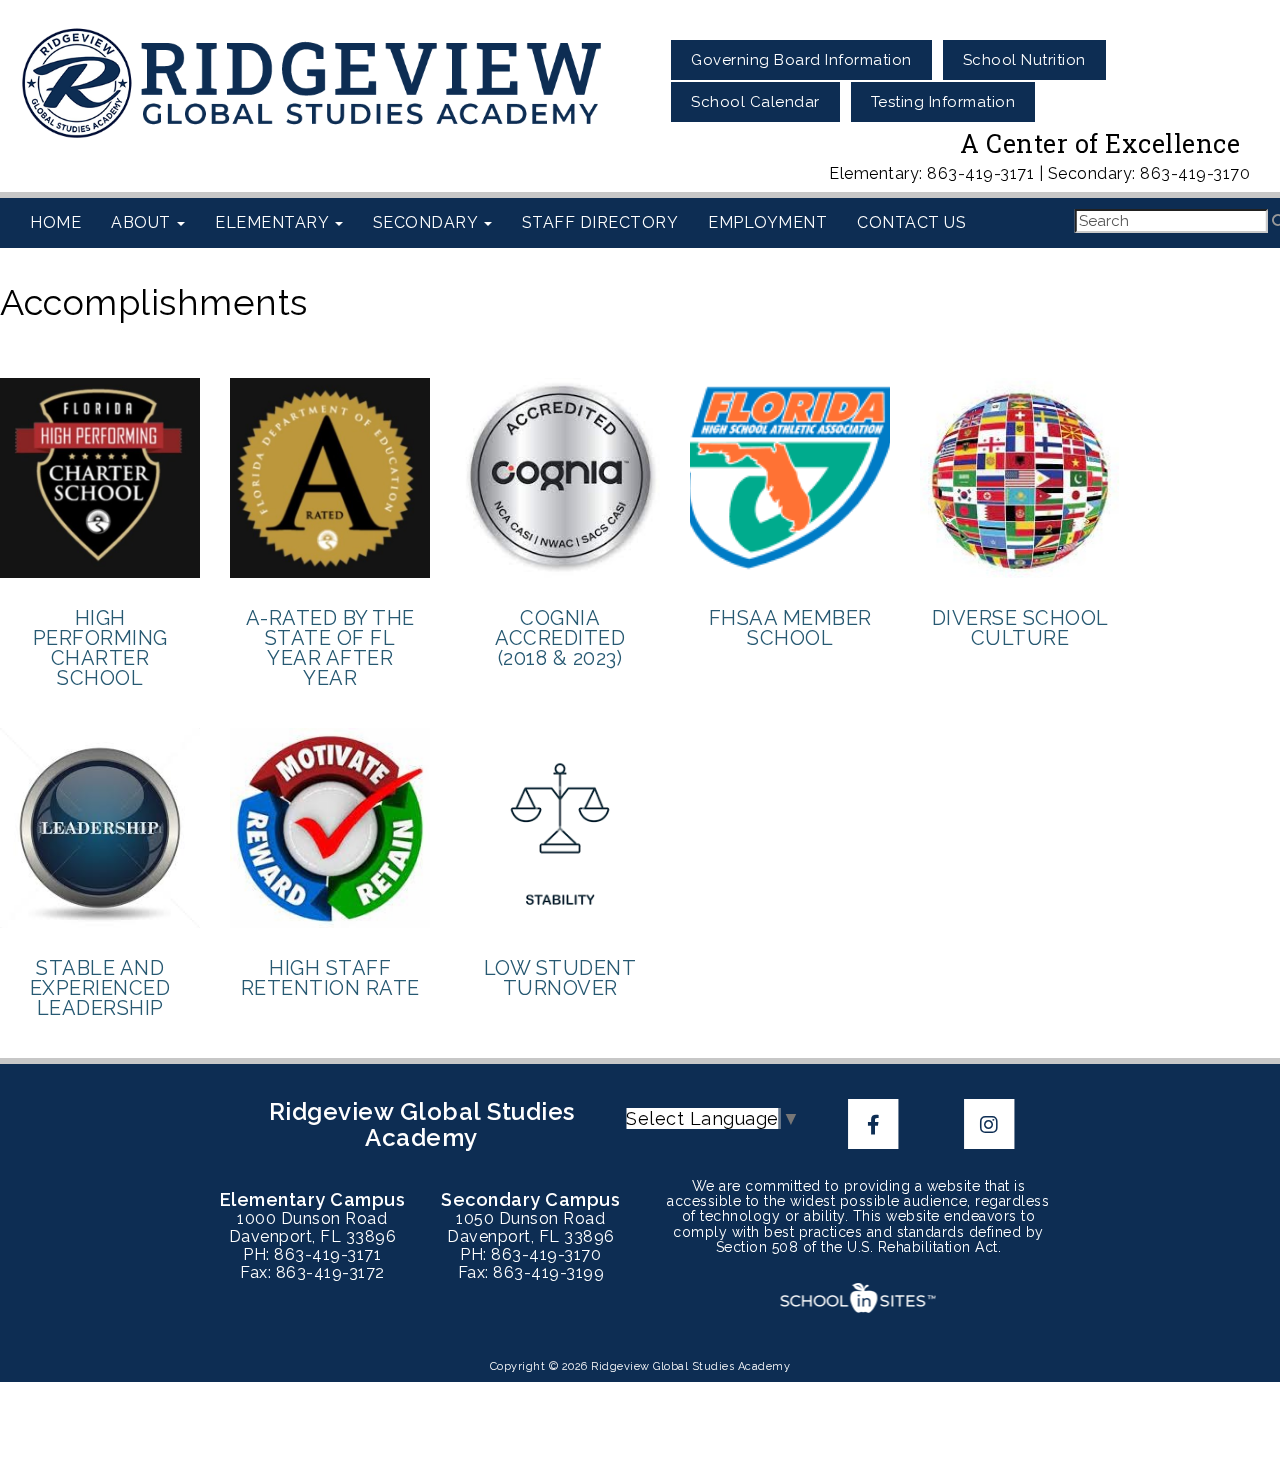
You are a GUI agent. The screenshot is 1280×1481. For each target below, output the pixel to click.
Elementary (274, 222)
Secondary (427, 222)
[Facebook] (876, 1123)
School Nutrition (1024, 60)
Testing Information (943, 102)
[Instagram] (989, 1123)
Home (55, 222)
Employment (767, 222)
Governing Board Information (801, 60)
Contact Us (911, 222)
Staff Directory (600, 222)
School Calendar (755, 102)
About (143, 222)
